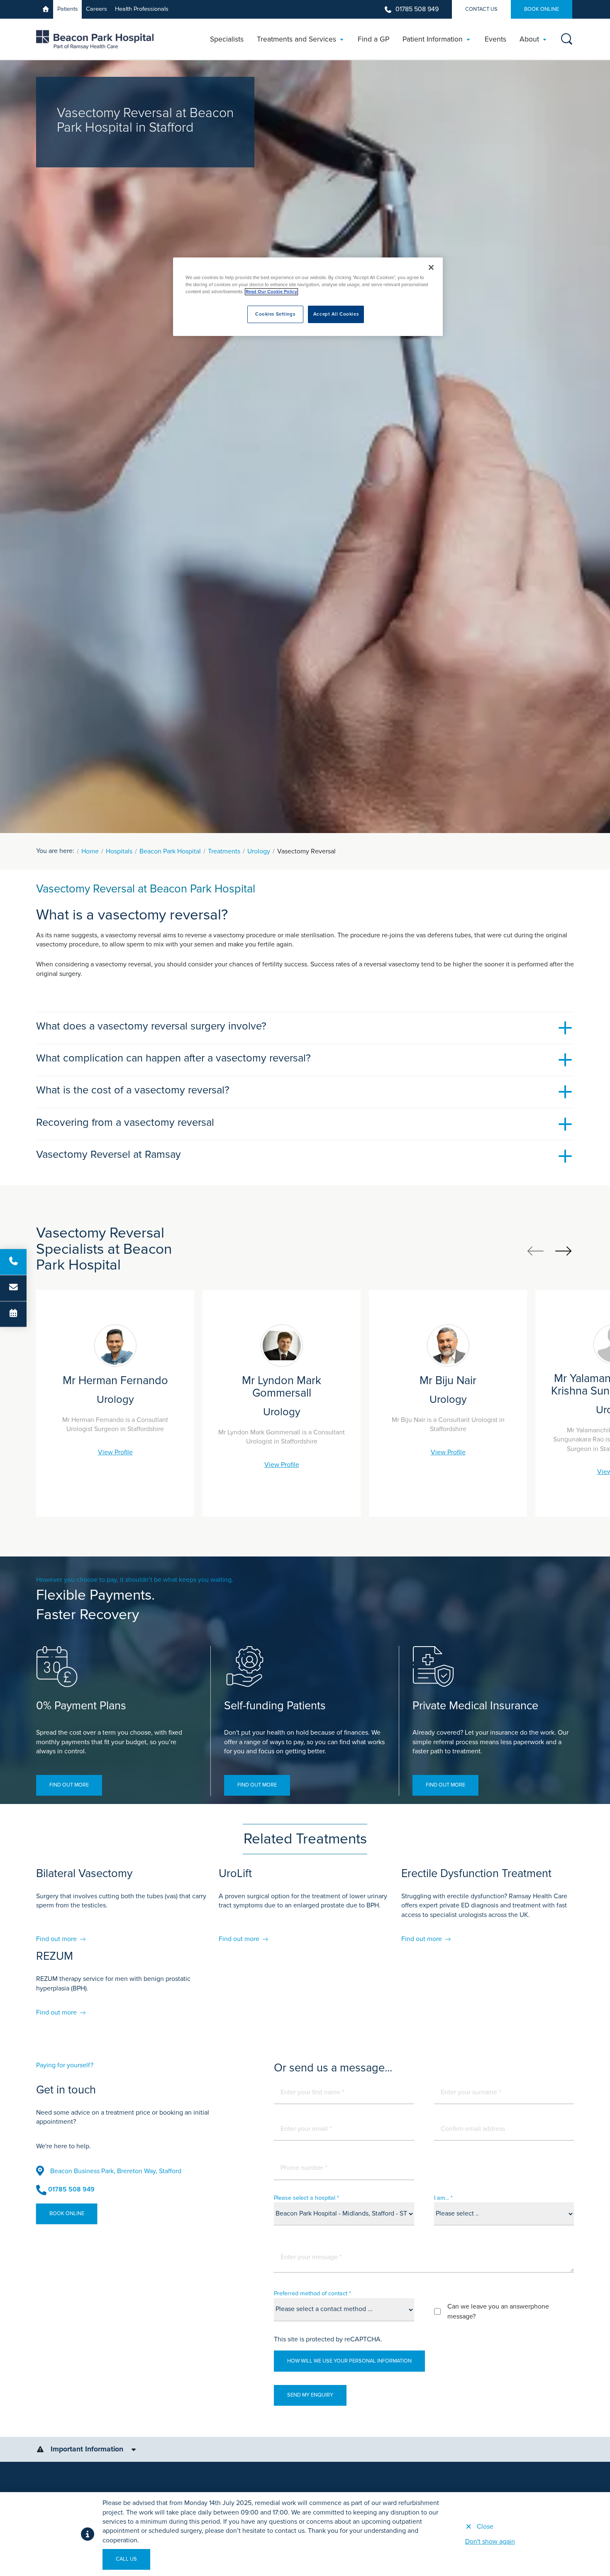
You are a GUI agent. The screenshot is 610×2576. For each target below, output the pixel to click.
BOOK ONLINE (542, 9)
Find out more (69, 1785)
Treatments (224, 851)
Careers (96, 9)
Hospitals (119, 851)
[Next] (563, 1251)
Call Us (126, 2559)
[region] (308, 297)
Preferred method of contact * (312, 2293)
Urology (259, 851)
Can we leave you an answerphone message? (498, 2311)
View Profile (115, 1452)
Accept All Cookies (336, 314)
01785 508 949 (417, 9)
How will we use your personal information (349, 2361)
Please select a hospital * (306, 2198)
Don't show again (490, 2542)
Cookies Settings (275, 314)
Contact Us (481, 9)
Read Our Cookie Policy (271, 292)
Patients (68, 9)
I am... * (443, 2198)
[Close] (431, 267)
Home (90, 851)
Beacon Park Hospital (170, 851)
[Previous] (536, 1251)
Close (485, 2527)
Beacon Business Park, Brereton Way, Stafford (116, 2171)
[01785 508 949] (13, 1262)
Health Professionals (142, 9)
